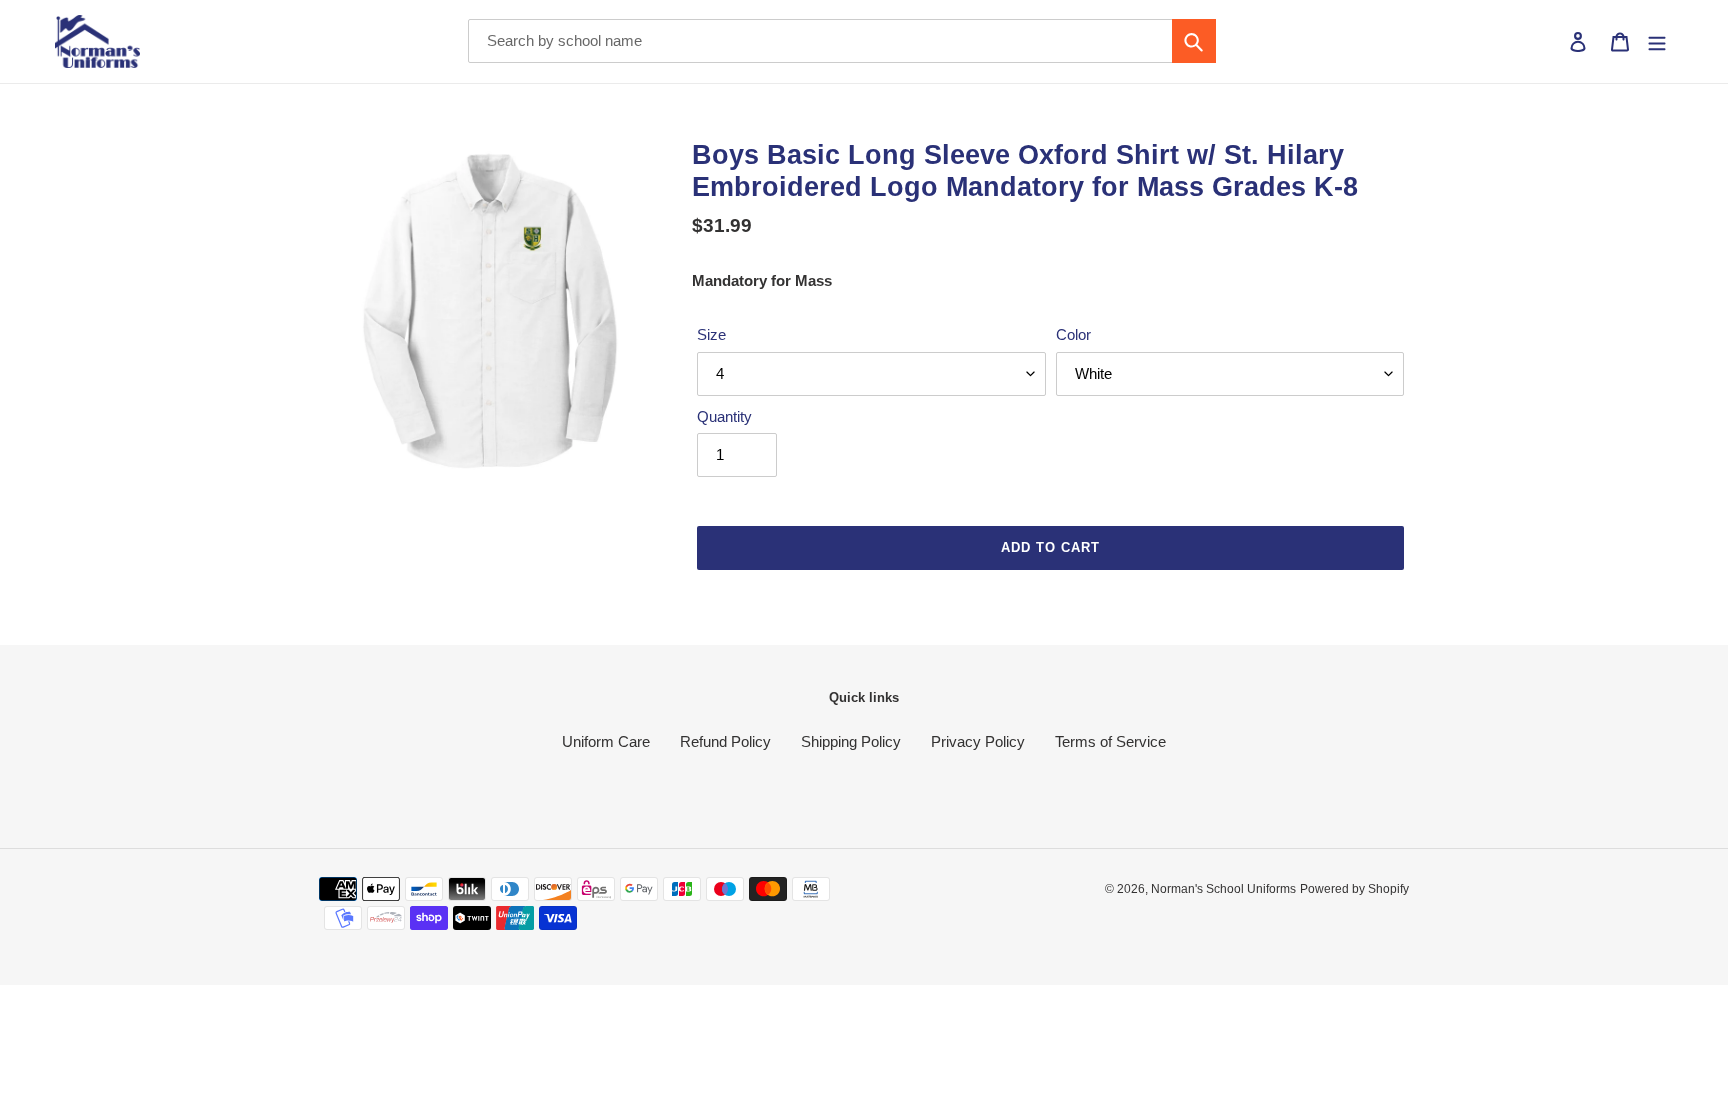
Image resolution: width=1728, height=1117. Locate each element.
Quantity (724, 416)
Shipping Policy (851, 741)
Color (1073, 334)
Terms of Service (1110, 741)
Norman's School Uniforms (1223, 889)
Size (711, 334)
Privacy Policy (978, 741)
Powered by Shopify (1354, 889)
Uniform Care (606, 741)
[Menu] (1657, 41)
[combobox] (842, 41)
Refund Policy (725, 741)
